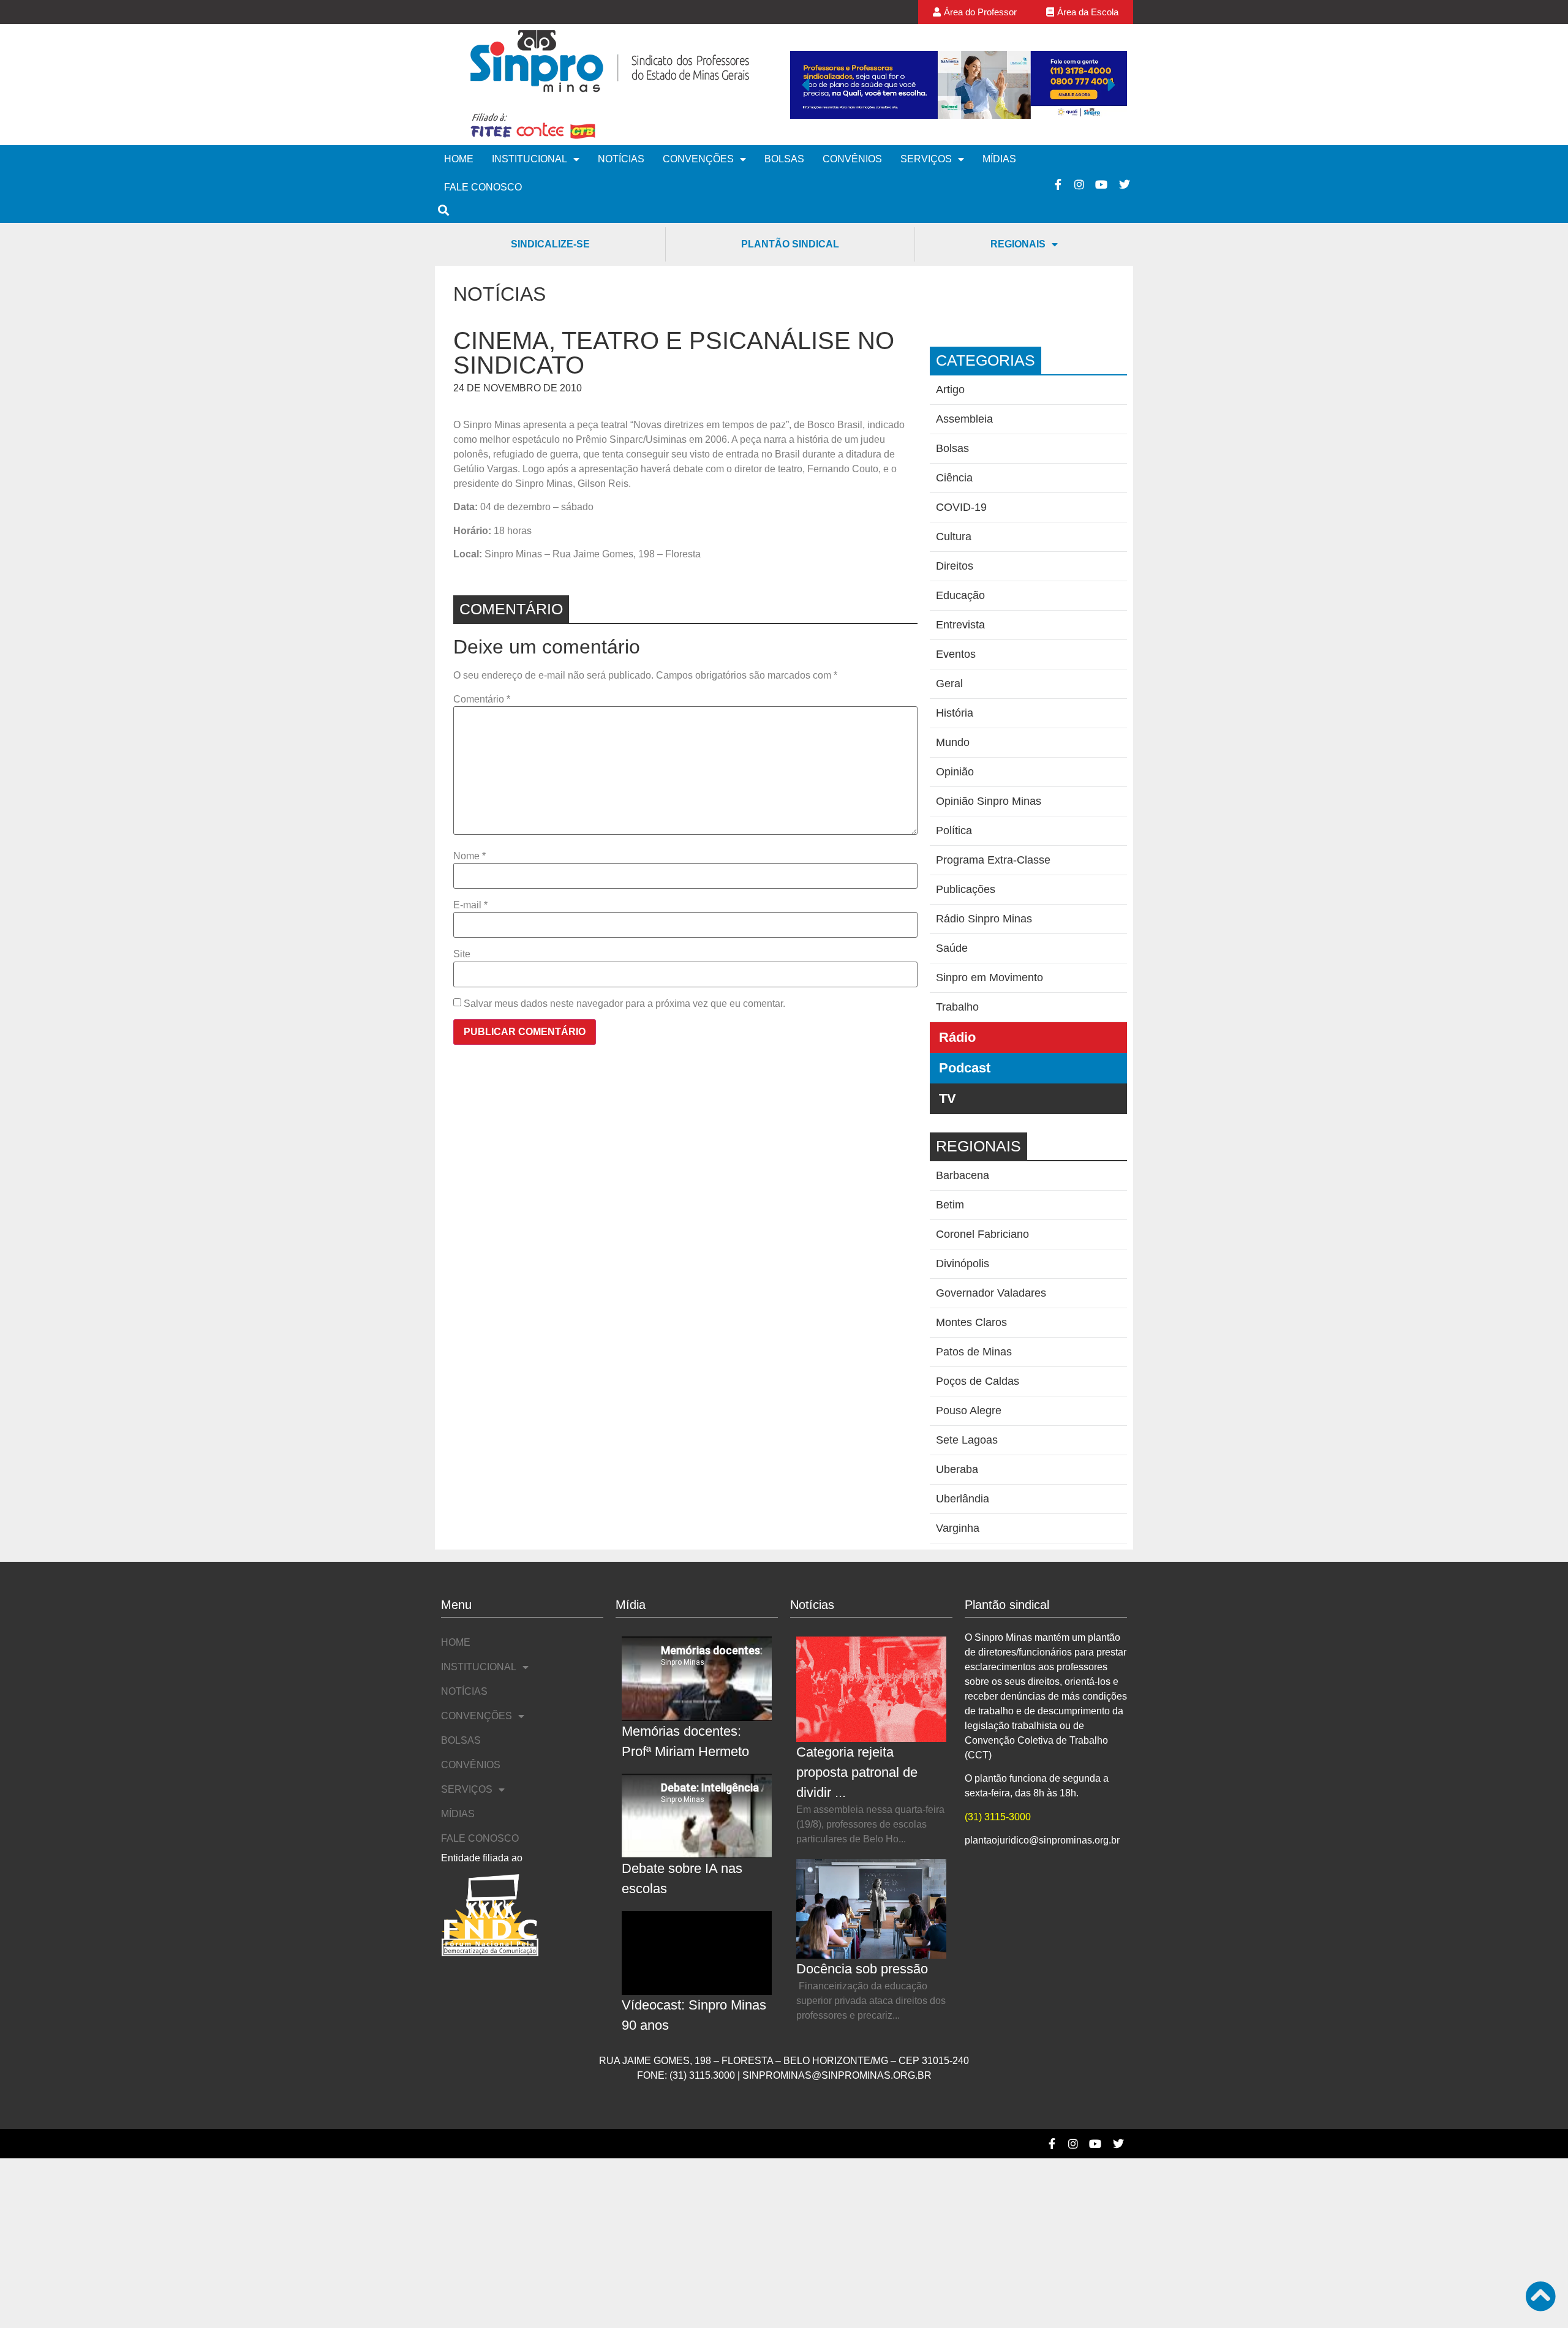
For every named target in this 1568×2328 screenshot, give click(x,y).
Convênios (852, 159)
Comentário (482, 699)
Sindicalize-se (550, 244)
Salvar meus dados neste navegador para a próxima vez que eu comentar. (624, 1004)
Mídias (999, 159)
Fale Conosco (483, 187)
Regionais (1018, 244)
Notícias (621, 159)
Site (462, 954)
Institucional (530, 159)
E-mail (470, 905)
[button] (805, 85)
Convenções (698, 159)
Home (459, 159)
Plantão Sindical (790, 244)
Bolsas (784, 159)
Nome (469, 856)
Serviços (926, 159)
